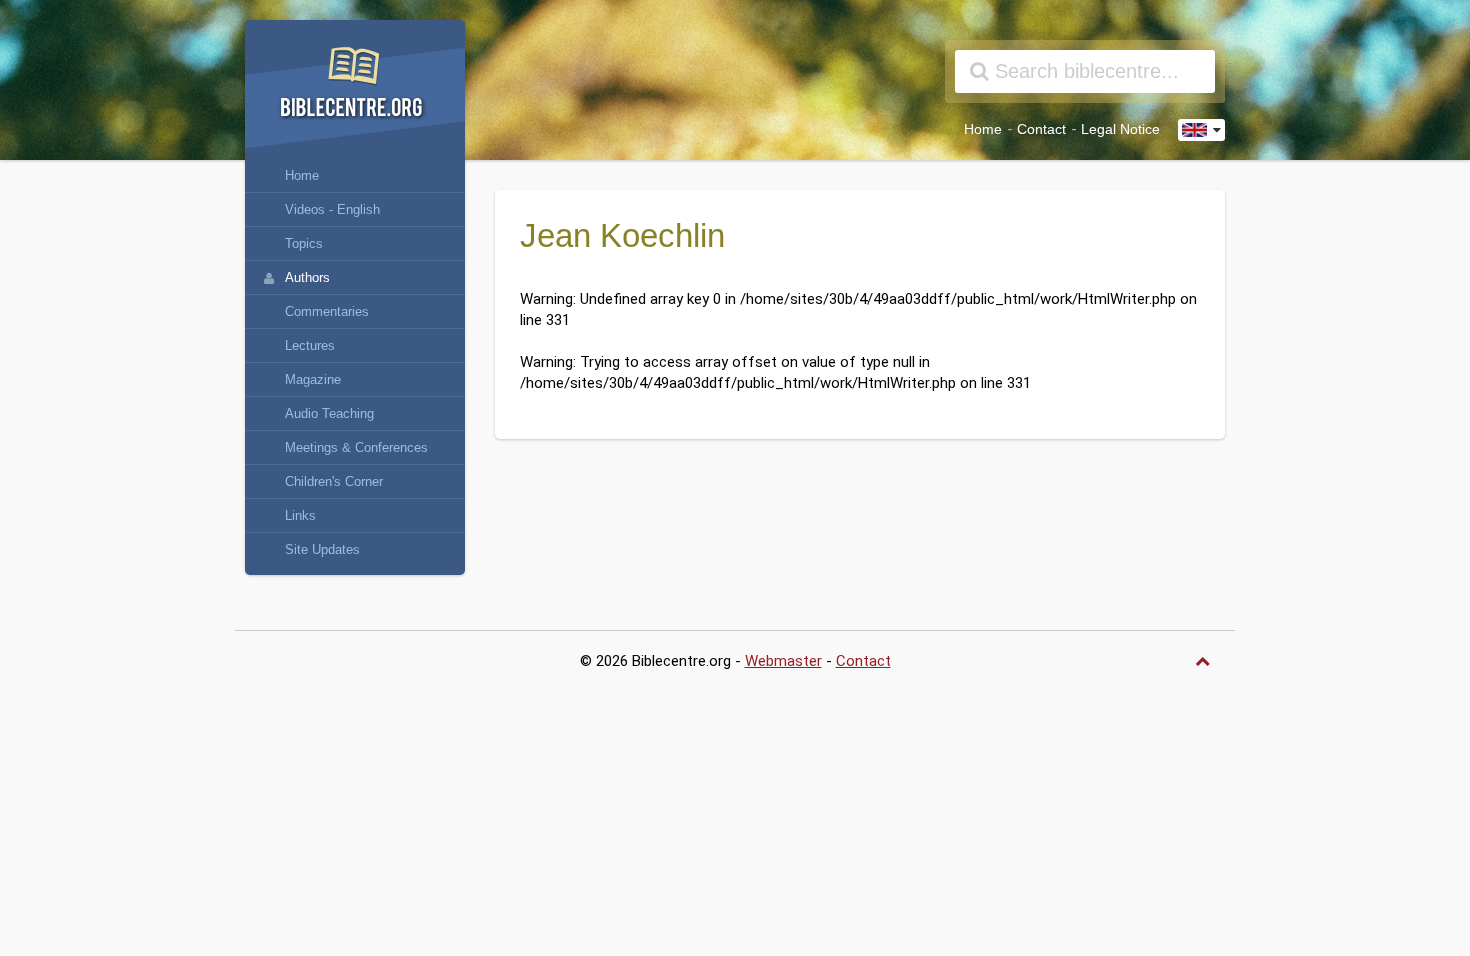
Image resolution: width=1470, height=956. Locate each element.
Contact (1041, 129)
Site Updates (322, 549)
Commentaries (327, 311)
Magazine (313, 379)
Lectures (310, 345)
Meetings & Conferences (356, 447)
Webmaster (783, 661)
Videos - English (332, 209)
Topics (304, 243)
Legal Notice (1120, 129)
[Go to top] (1205, 661)
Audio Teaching (329, 413)
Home (983, 129)
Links (300, 515)
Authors (307, 277)
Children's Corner (334, 481)
